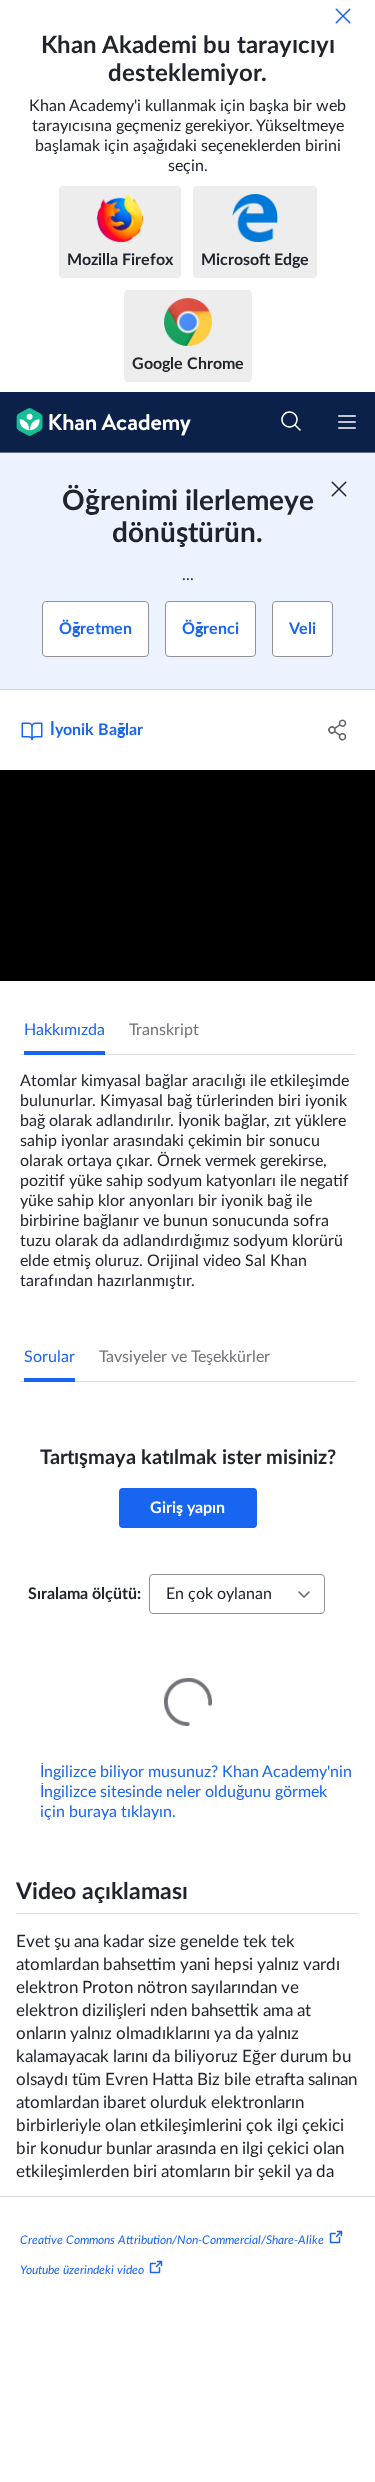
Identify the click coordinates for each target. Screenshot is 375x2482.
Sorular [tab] (49, 1357)
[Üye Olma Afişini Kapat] (339, 489)
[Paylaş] (338, 730)
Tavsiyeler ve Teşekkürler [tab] (184, 1357)
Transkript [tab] (164, 1030)
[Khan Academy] (95, 422)
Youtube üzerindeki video (82, 2242)
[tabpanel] (187, 1173)
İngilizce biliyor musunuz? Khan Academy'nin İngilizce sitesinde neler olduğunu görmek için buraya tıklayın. (196, 1764)
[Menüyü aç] (347, 422)
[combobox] (237, 1594)
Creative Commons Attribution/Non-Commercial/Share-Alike (172, 2212)
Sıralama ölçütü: (84, 1594)
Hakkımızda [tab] (64, 1030)
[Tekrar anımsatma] (343, 16)
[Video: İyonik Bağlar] (187, 875)
